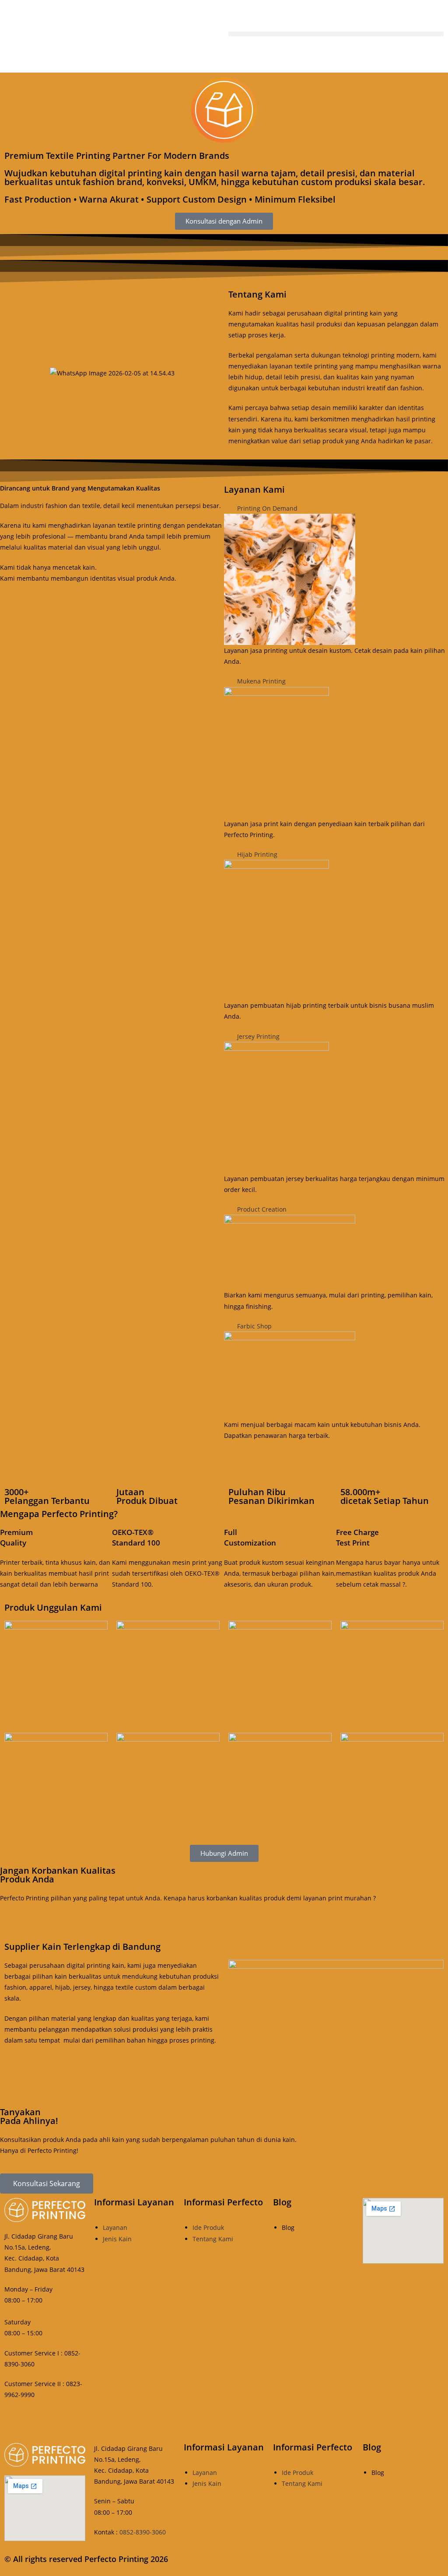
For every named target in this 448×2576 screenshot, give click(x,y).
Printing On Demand (267, 508)
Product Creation (262, 1209)
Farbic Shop (254, 1326)
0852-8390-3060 (143, 2532)
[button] (336, 34)
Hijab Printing (257, 854)
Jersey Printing (258, 1036)
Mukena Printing (261, 681)
